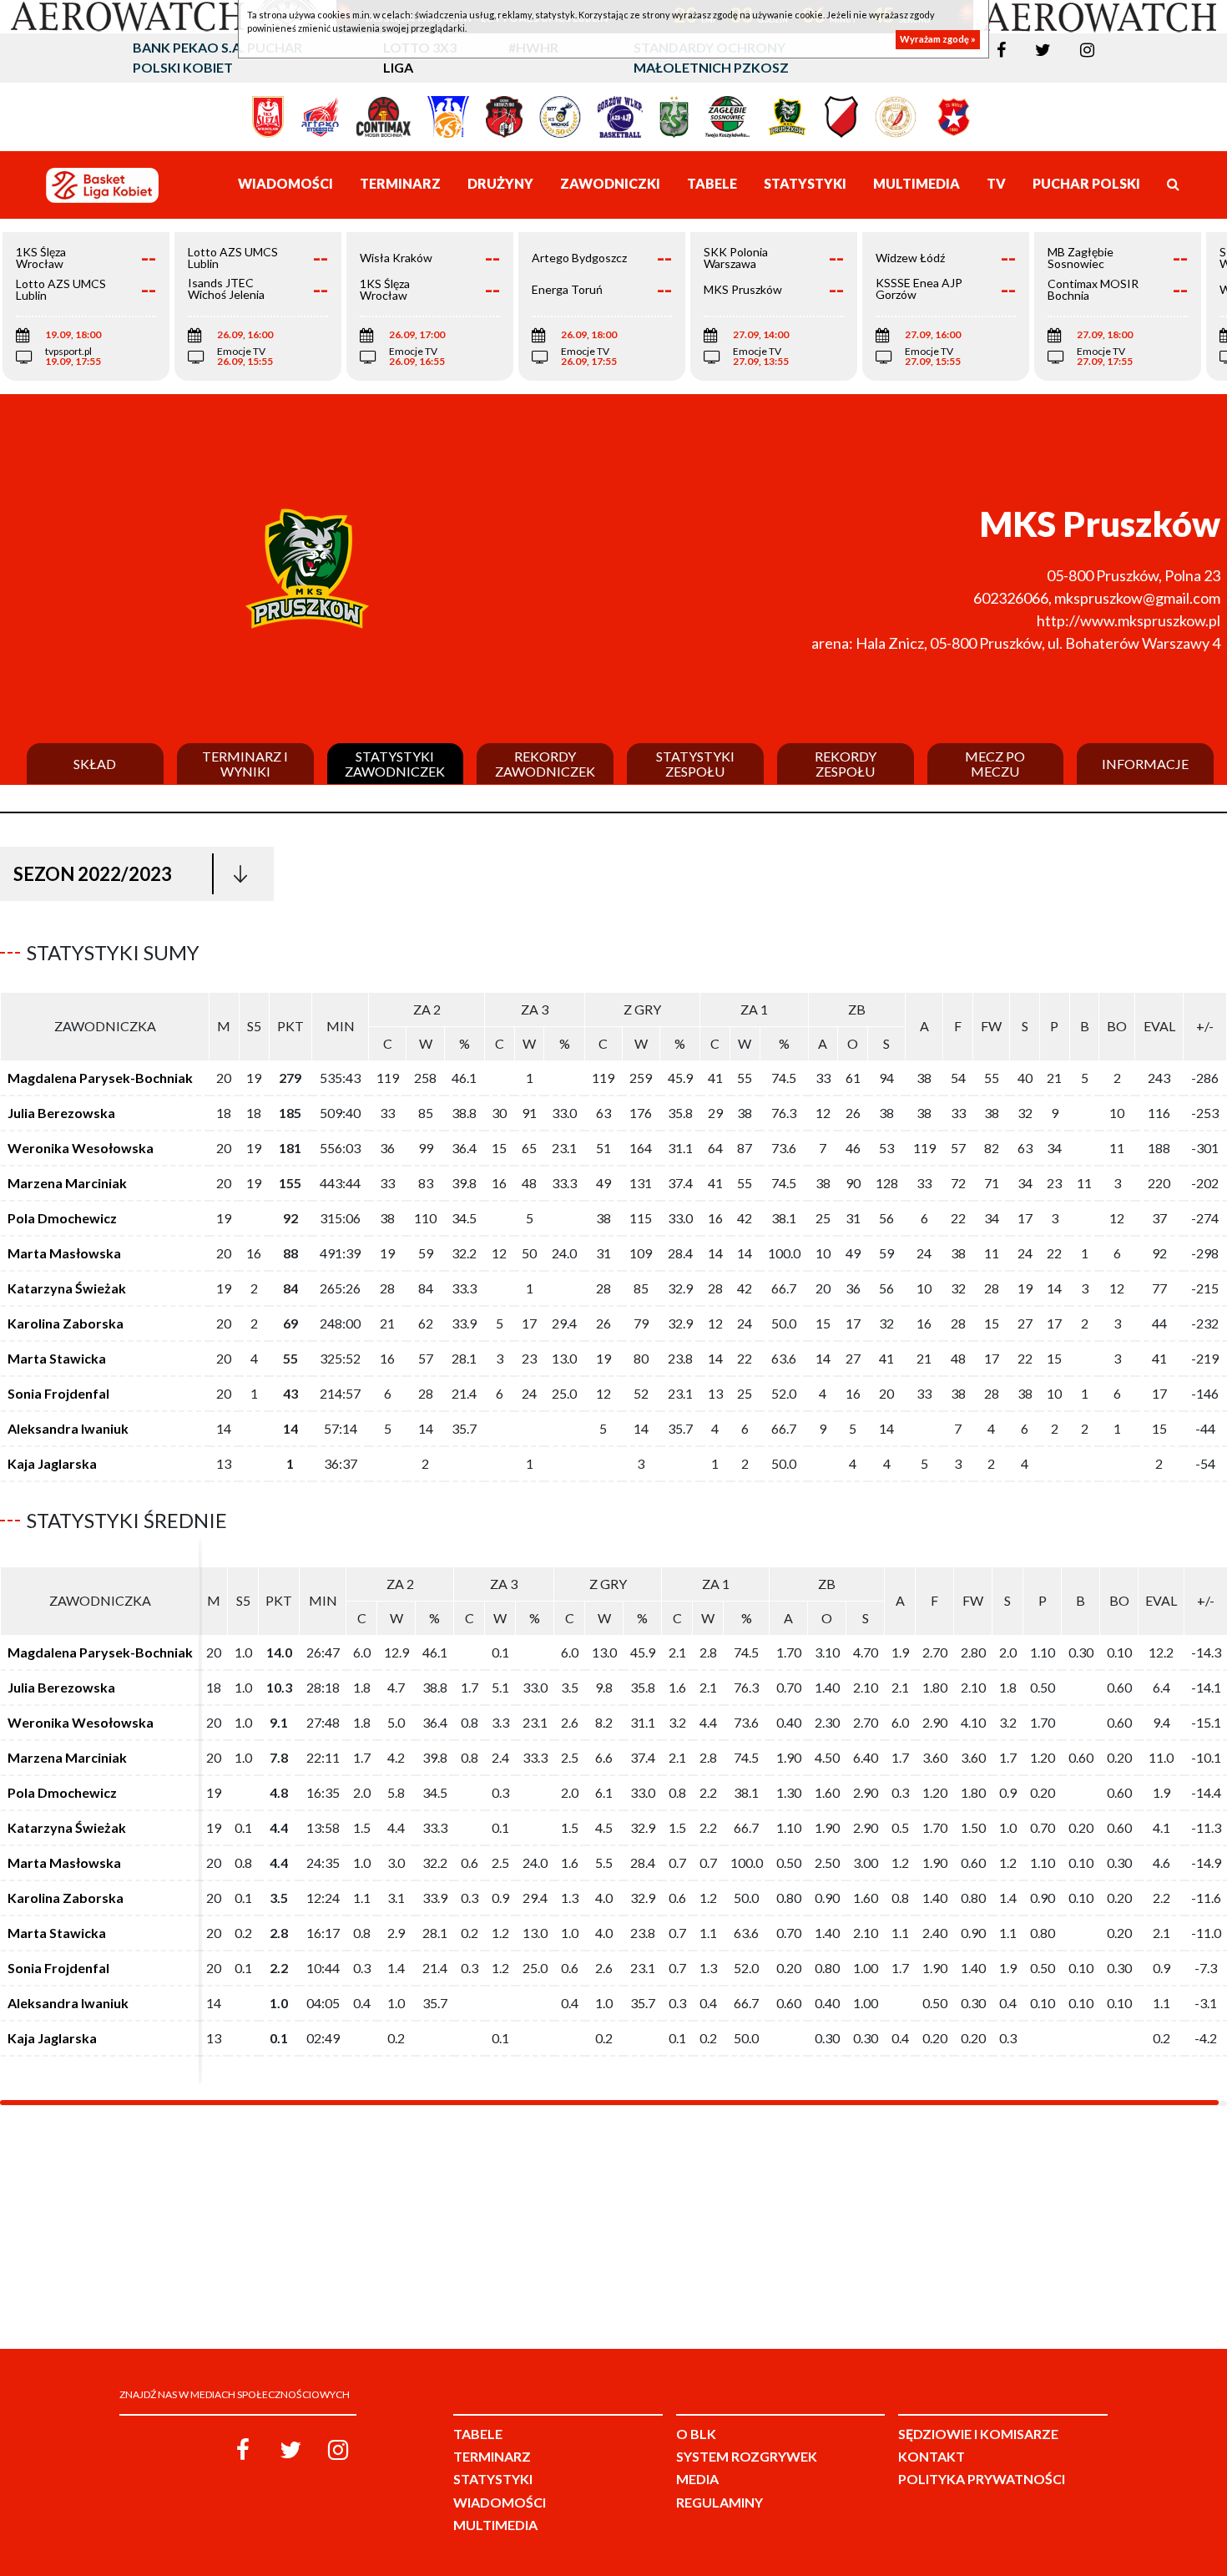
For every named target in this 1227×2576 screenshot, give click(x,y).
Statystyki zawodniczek (395, 764)
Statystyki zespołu (695, 764)
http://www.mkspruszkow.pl (1129, 620)
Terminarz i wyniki (245, 764)
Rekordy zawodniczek (545, 764)
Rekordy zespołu (846, 764)
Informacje (1145, 764)
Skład (95, 764)
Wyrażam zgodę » (938, 40)
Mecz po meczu (995, 764)
